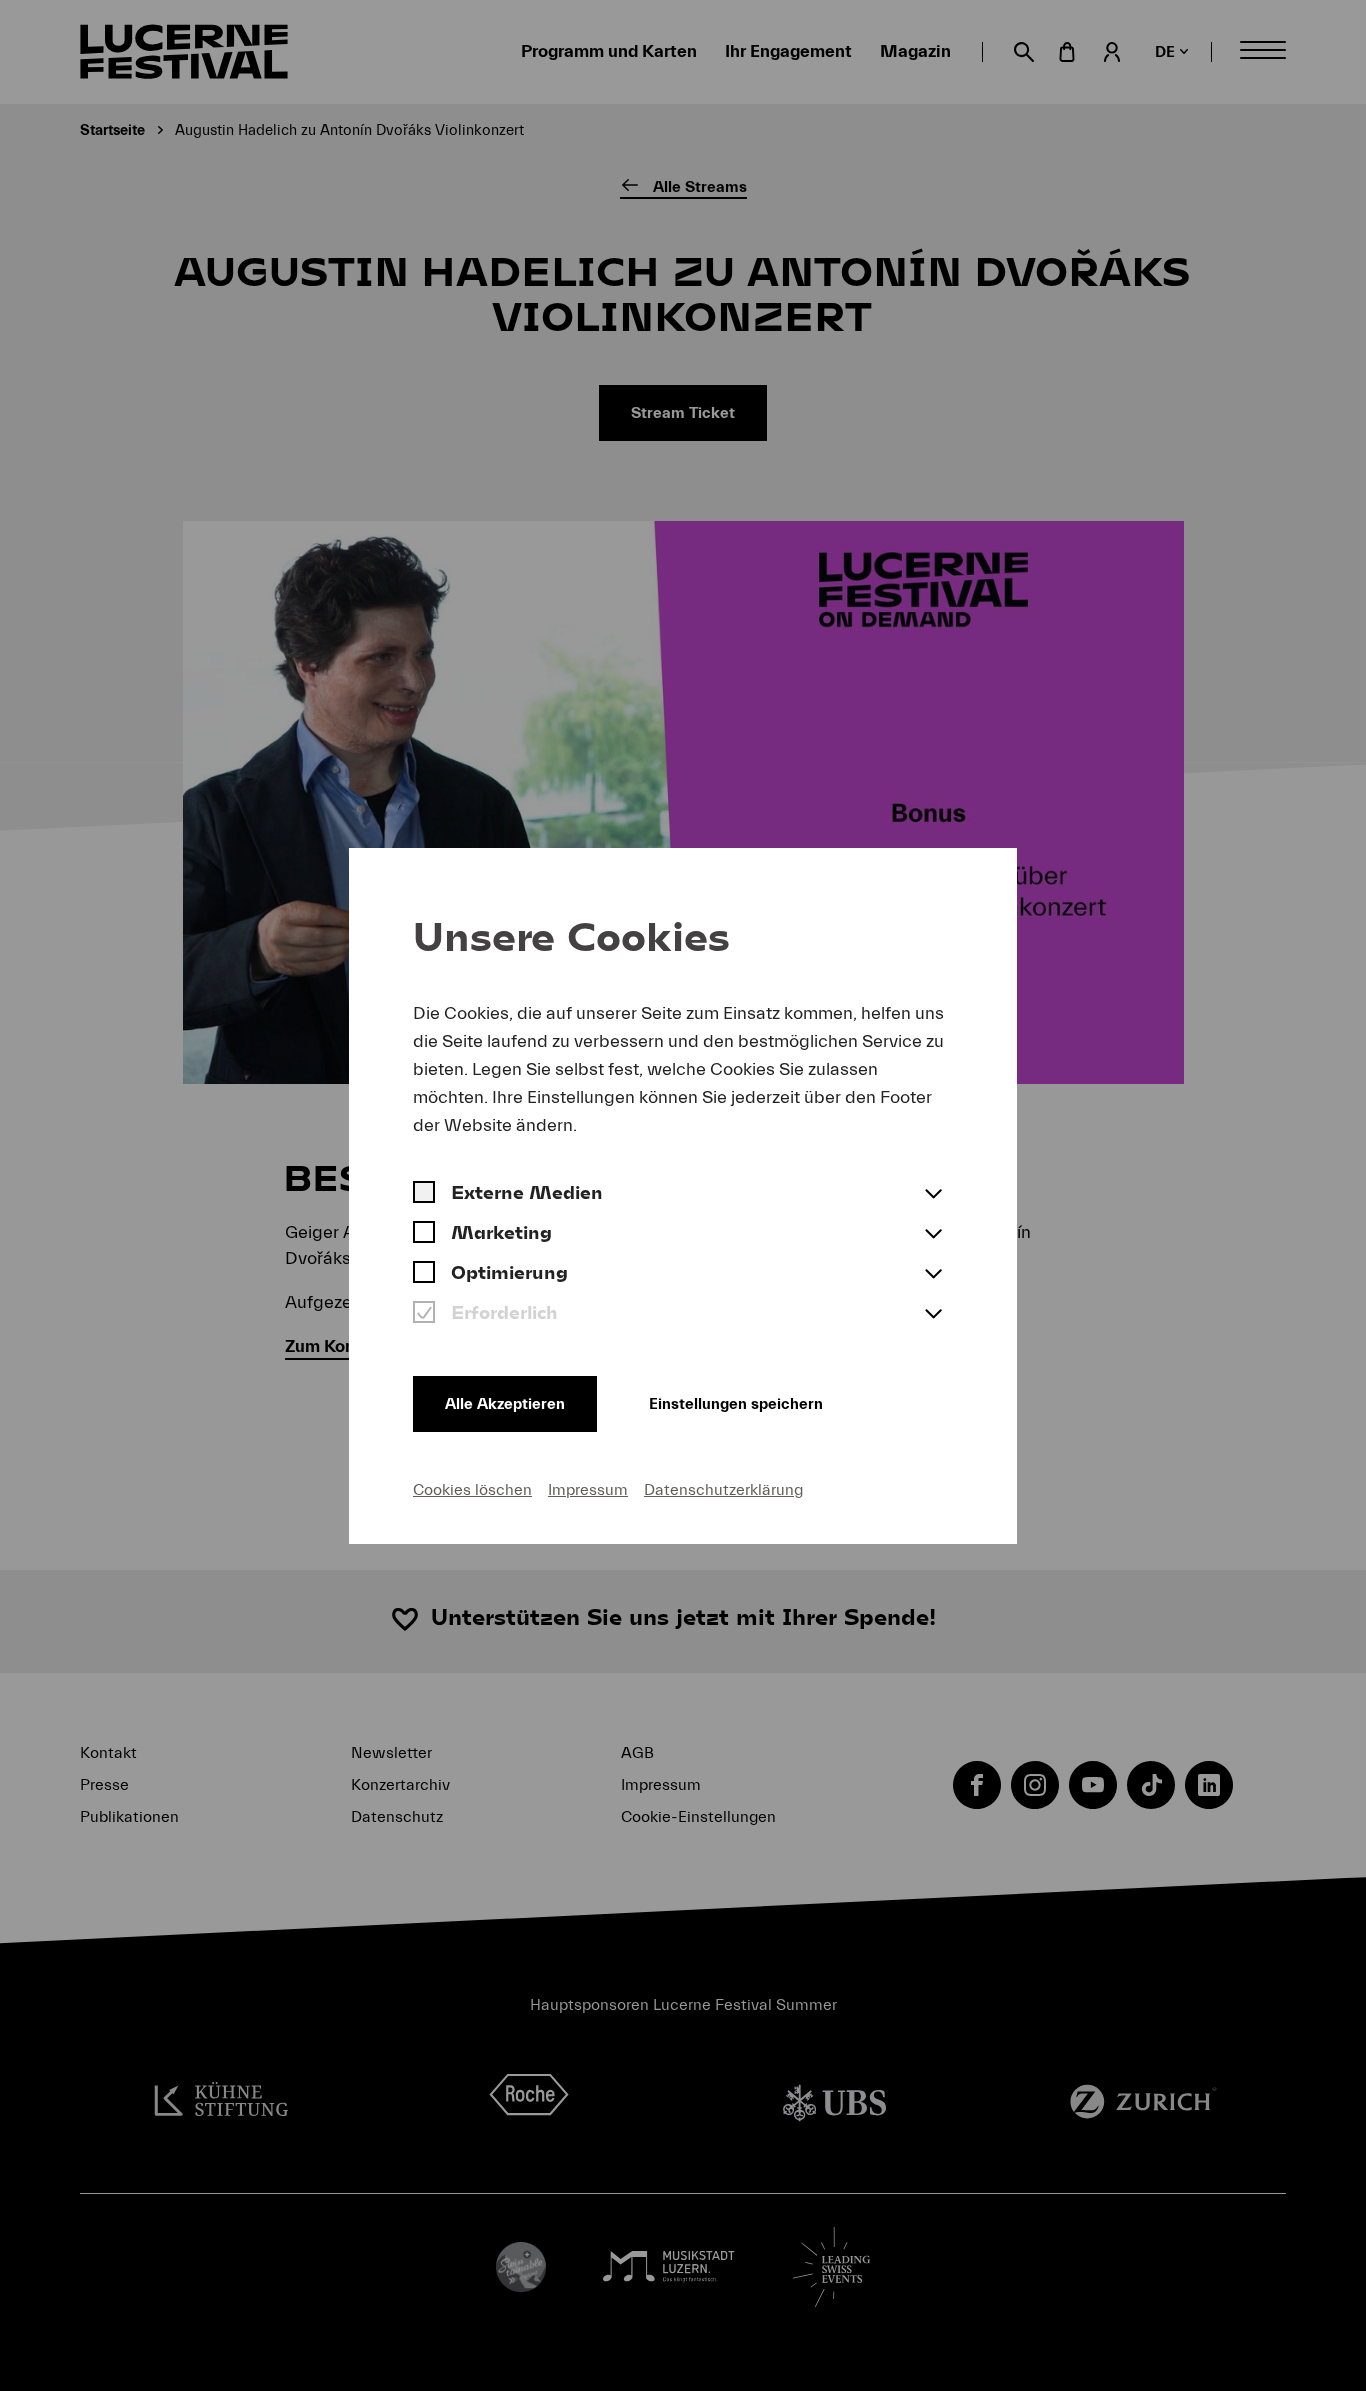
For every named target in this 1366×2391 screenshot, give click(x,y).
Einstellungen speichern (736, 1404)
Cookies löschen (472, 1490)
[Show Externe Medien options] (933, 1195)
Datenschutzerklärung (723, 1490)
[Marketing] (424, 1235)
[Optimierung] (424, 1275)
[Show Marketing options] (933, 1235)
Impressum (588, 1490)
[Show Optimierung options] (933, 1275)
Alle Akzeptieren (505, 1404)
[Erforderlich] (424, 1315)
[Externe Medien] (424, 1195)
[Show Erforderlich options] (933, 1315)
